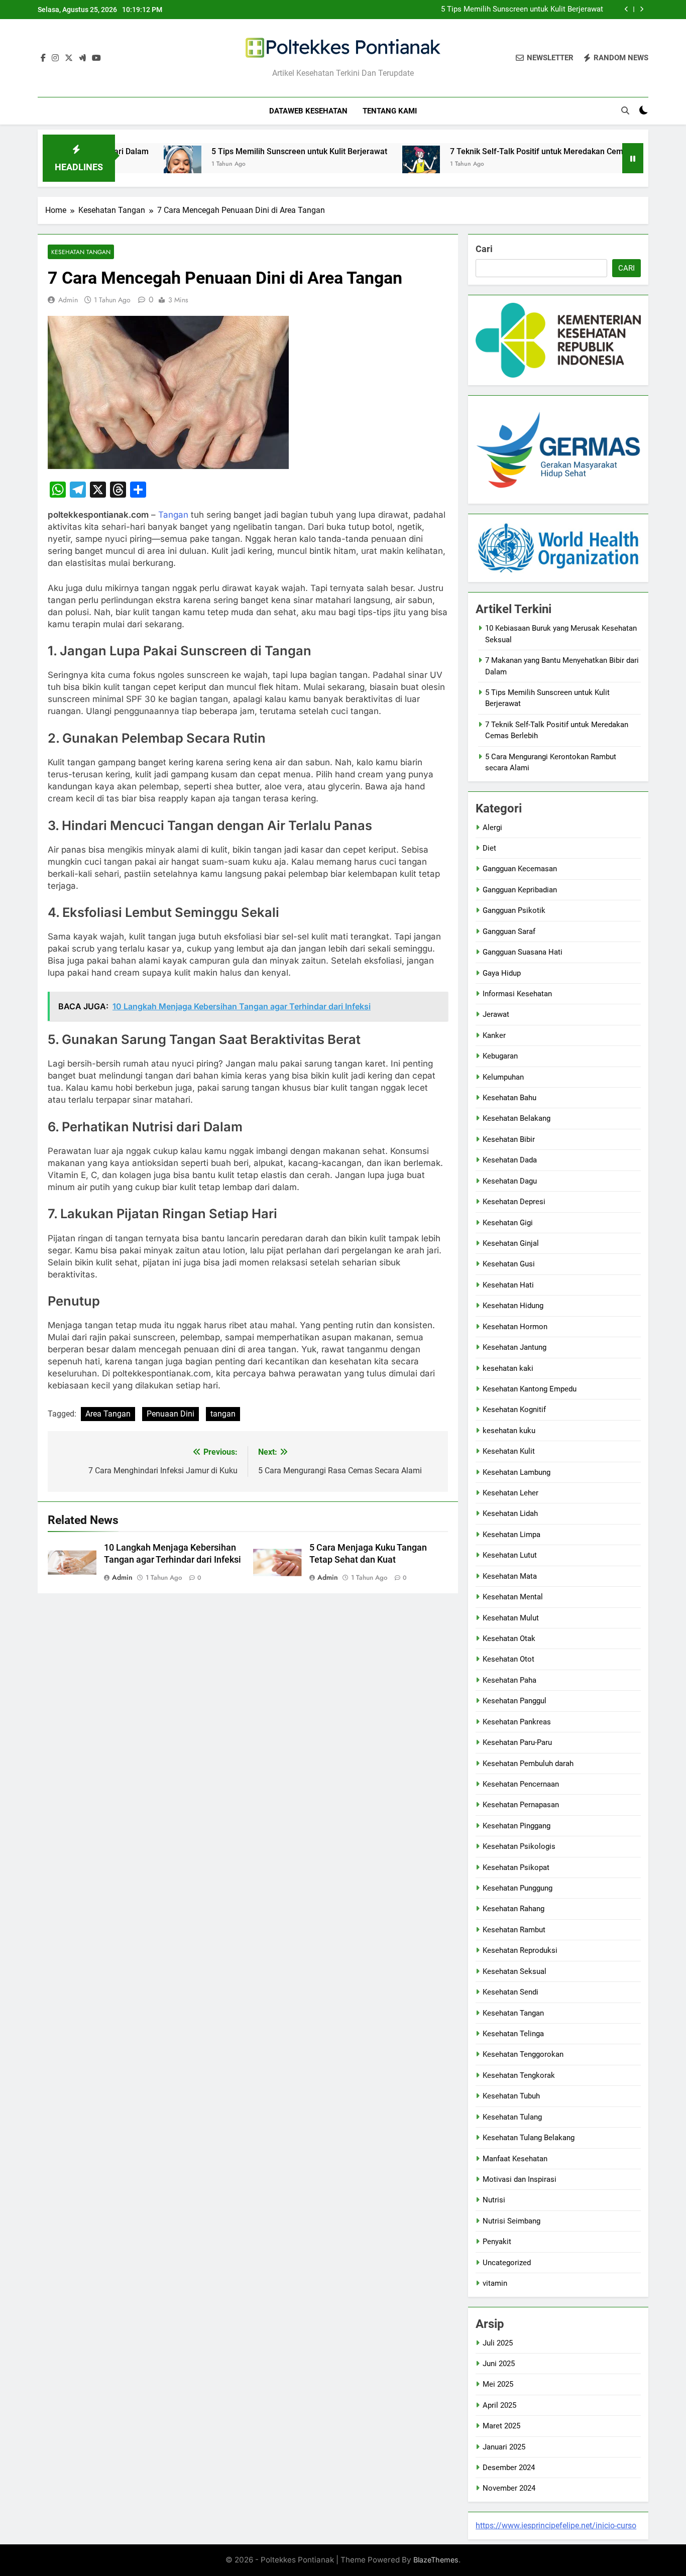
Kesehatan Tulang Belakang (529, 2138)
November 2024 (509, 2488)
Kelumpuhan (503, 1077)
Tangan (173, 515)
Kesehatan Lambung (517, 1472)
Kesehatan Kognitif (514, 1410)
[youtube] (96, 58)
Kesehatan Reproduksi (520, 1950)
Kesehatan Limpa (511, 1535)
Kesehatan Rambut (514, 1930)
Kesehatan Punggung (518, 1888)
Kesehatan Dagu (510, 1181)
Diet (489, 848)
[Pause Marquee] (633, 158)
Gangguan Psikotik (514, 910)
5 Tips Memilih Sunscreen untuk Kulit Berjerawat (522, 10)
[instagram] (55, 58)
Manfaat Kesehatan (515, 2159)
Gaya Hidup (502, 973)
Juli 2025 (498, 2343)
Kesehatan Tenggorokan (523, 2054)
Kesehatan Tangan (81, 252)
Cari (484, 249)
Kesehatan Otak (509, 1638)
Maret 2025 (501, 2426)
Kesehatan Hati (508, 1285)
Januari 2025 (504, 2447)
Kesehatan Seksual (514, 1971)
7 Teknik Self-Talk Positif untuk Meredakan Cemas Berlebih (495, 151)
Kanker (494, 1035)
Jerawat (496, 1014)
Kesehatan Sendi (510, 1992)
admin (68, 300)
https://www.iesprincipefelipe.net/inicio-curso (556, 2526)
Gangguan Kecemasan (520, 869)
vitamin (495, 2283)
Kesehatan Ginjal (511, 1243)
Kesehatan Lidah (510, 1513)
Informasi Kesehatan (517, 994)
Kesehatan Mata (510, 1576)
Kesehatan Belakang (517, 1118)
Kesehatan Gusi (509, 1264)
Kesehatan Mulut (511, 1618)
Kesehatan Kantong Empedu (530, 1389)
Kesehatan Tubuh (511, 2096)
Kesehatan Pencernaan (521, 1784)
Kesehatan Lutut (510, 1555)
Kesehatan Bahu (509, 1098)
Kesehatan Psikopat (516, 1867)
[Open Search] (625, 110)
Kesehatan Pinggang (517, 1826)
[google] (82, 58)
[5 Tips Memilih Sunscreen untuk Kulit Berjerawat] (120, 164)
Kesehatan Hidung (513, 1306)
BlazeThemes (436, 2560)
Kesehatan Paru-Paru (517, 1742)
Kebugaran (500, 1056)
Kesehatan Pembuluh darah (528, 1764)
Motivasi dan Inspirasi (520, 2179)
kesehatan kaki (508, 1368)
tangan (223, 1414)
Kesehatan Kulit (509, 1451)
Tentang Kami (390, 111)
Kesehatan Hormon (515, 1327)
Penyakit (497, 2242)
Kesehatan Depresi (514, 1202)
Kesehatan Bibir (509, 1139)
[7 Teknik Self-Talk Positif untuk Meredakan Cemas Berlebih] (359, 164)
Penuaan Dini (170, 1414)
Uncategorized (507, 2263)
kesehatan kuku (509, 1431)
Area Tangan (108, 1414)
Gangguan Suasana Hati (523, 952)
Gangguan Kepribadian (520, 890)
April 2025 (499, 2405)
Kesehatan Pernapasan (521, 1805)
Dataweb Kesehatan (308, 111)
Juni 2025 (499, 2364)
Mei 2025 (498, 2384)
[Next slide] (642, 9)
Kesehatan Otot (508, 1659)
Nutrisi (494, 2200)
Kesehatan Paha (509, 1680)
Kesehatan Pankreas (517, 1722)
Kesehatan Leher (510, 1493)
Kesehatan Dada (510, 1160)
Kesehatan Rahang (513, 1909)
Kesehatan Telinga (513, 2034)
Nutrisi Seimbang (511, 2221)
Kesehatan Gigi (508, 1223)
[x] (69, 58)
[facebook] (43, 58)
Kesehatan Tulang (512, 2117)
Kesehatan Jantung (514, 1347)
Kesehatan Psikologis (519, 1846)
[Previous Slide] (626, 9)
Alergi (492, 828)
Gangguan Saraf (509, 931)
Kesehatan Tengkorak (519, 2075)
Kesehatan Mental (513, 1597)
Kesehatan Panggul (514, 1701)
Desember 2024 (509, 2468)
